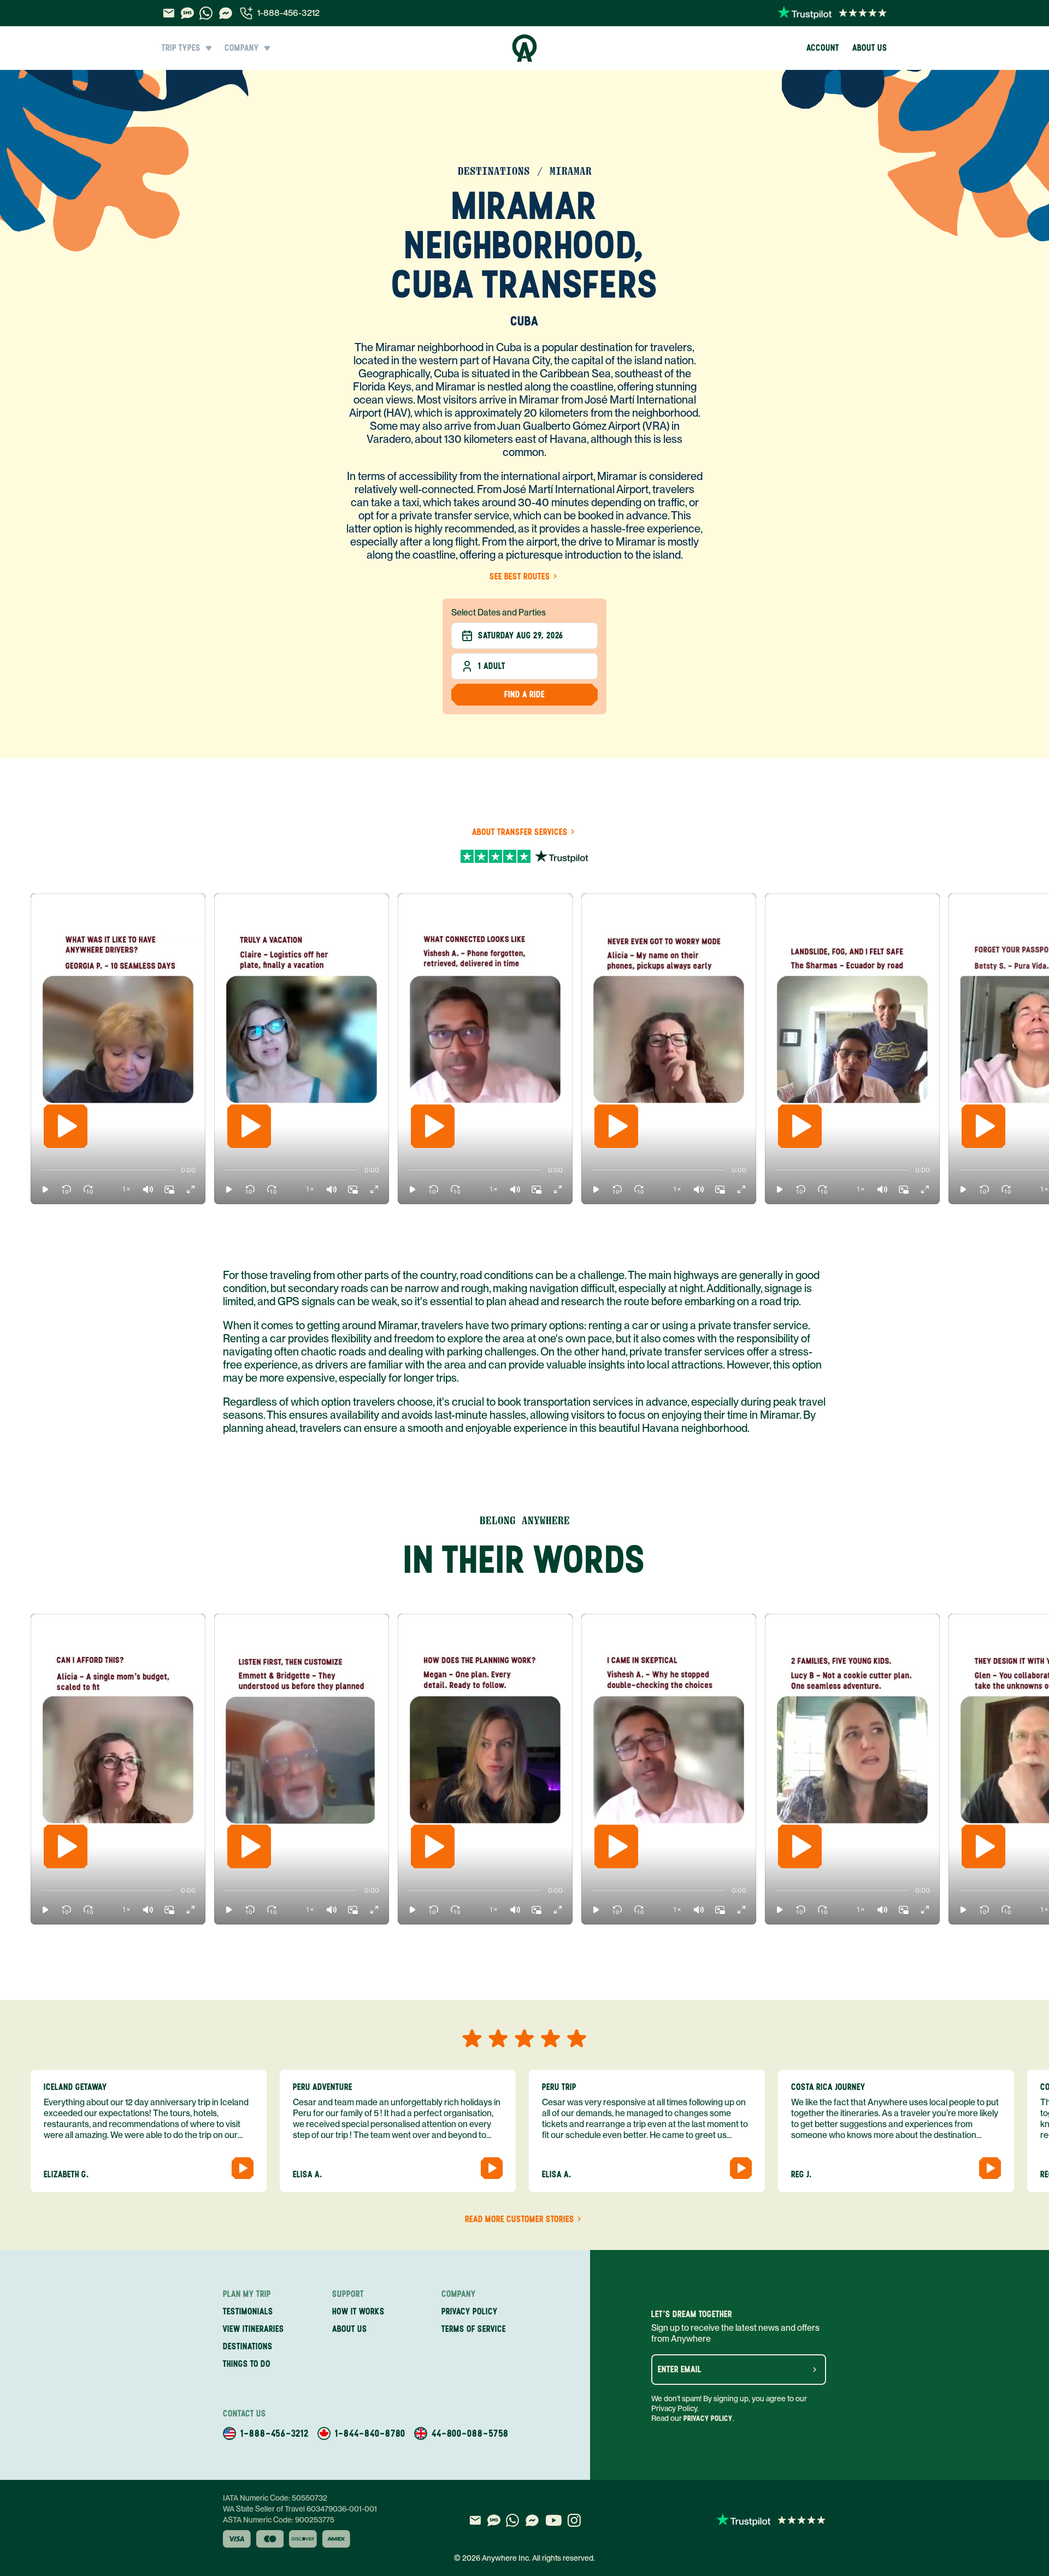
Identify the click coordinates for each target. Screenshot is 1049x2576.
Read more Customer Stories (520, 2219)
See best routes (520, 577)
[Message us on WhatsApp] (206, 13)
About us (870, 48)
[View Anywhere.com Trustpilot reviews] (832, 13)
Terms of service (474, 2329)
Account (823, 48)
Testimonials (248, 2311)
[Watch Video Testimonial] (243, 2168)
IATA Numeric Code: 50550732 (275, 2498)
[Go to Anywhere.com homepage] (525, 48)
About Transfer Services (520, 832)
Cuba (524, 321)
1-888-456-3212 (288, 13)
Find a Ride (524, 694)
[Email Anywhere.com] (169, 13)
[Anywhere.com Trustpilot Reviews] (524, 854)
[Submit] (815, 2370)
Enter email (680, 2370)
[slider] (40, 1170)
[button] (45, 1189)
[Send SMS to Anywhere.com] (187, 13)
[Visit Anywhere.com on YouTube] (553, 2520)
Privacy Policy (708, 2418)
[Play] (66, 1126)
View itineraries (254, 2329)
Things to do (247, 2364)
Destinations (248, 2346)
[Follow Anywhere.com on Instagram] (574, 2520)
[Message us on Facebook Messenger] (226, 13)
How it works (358, 2311)
